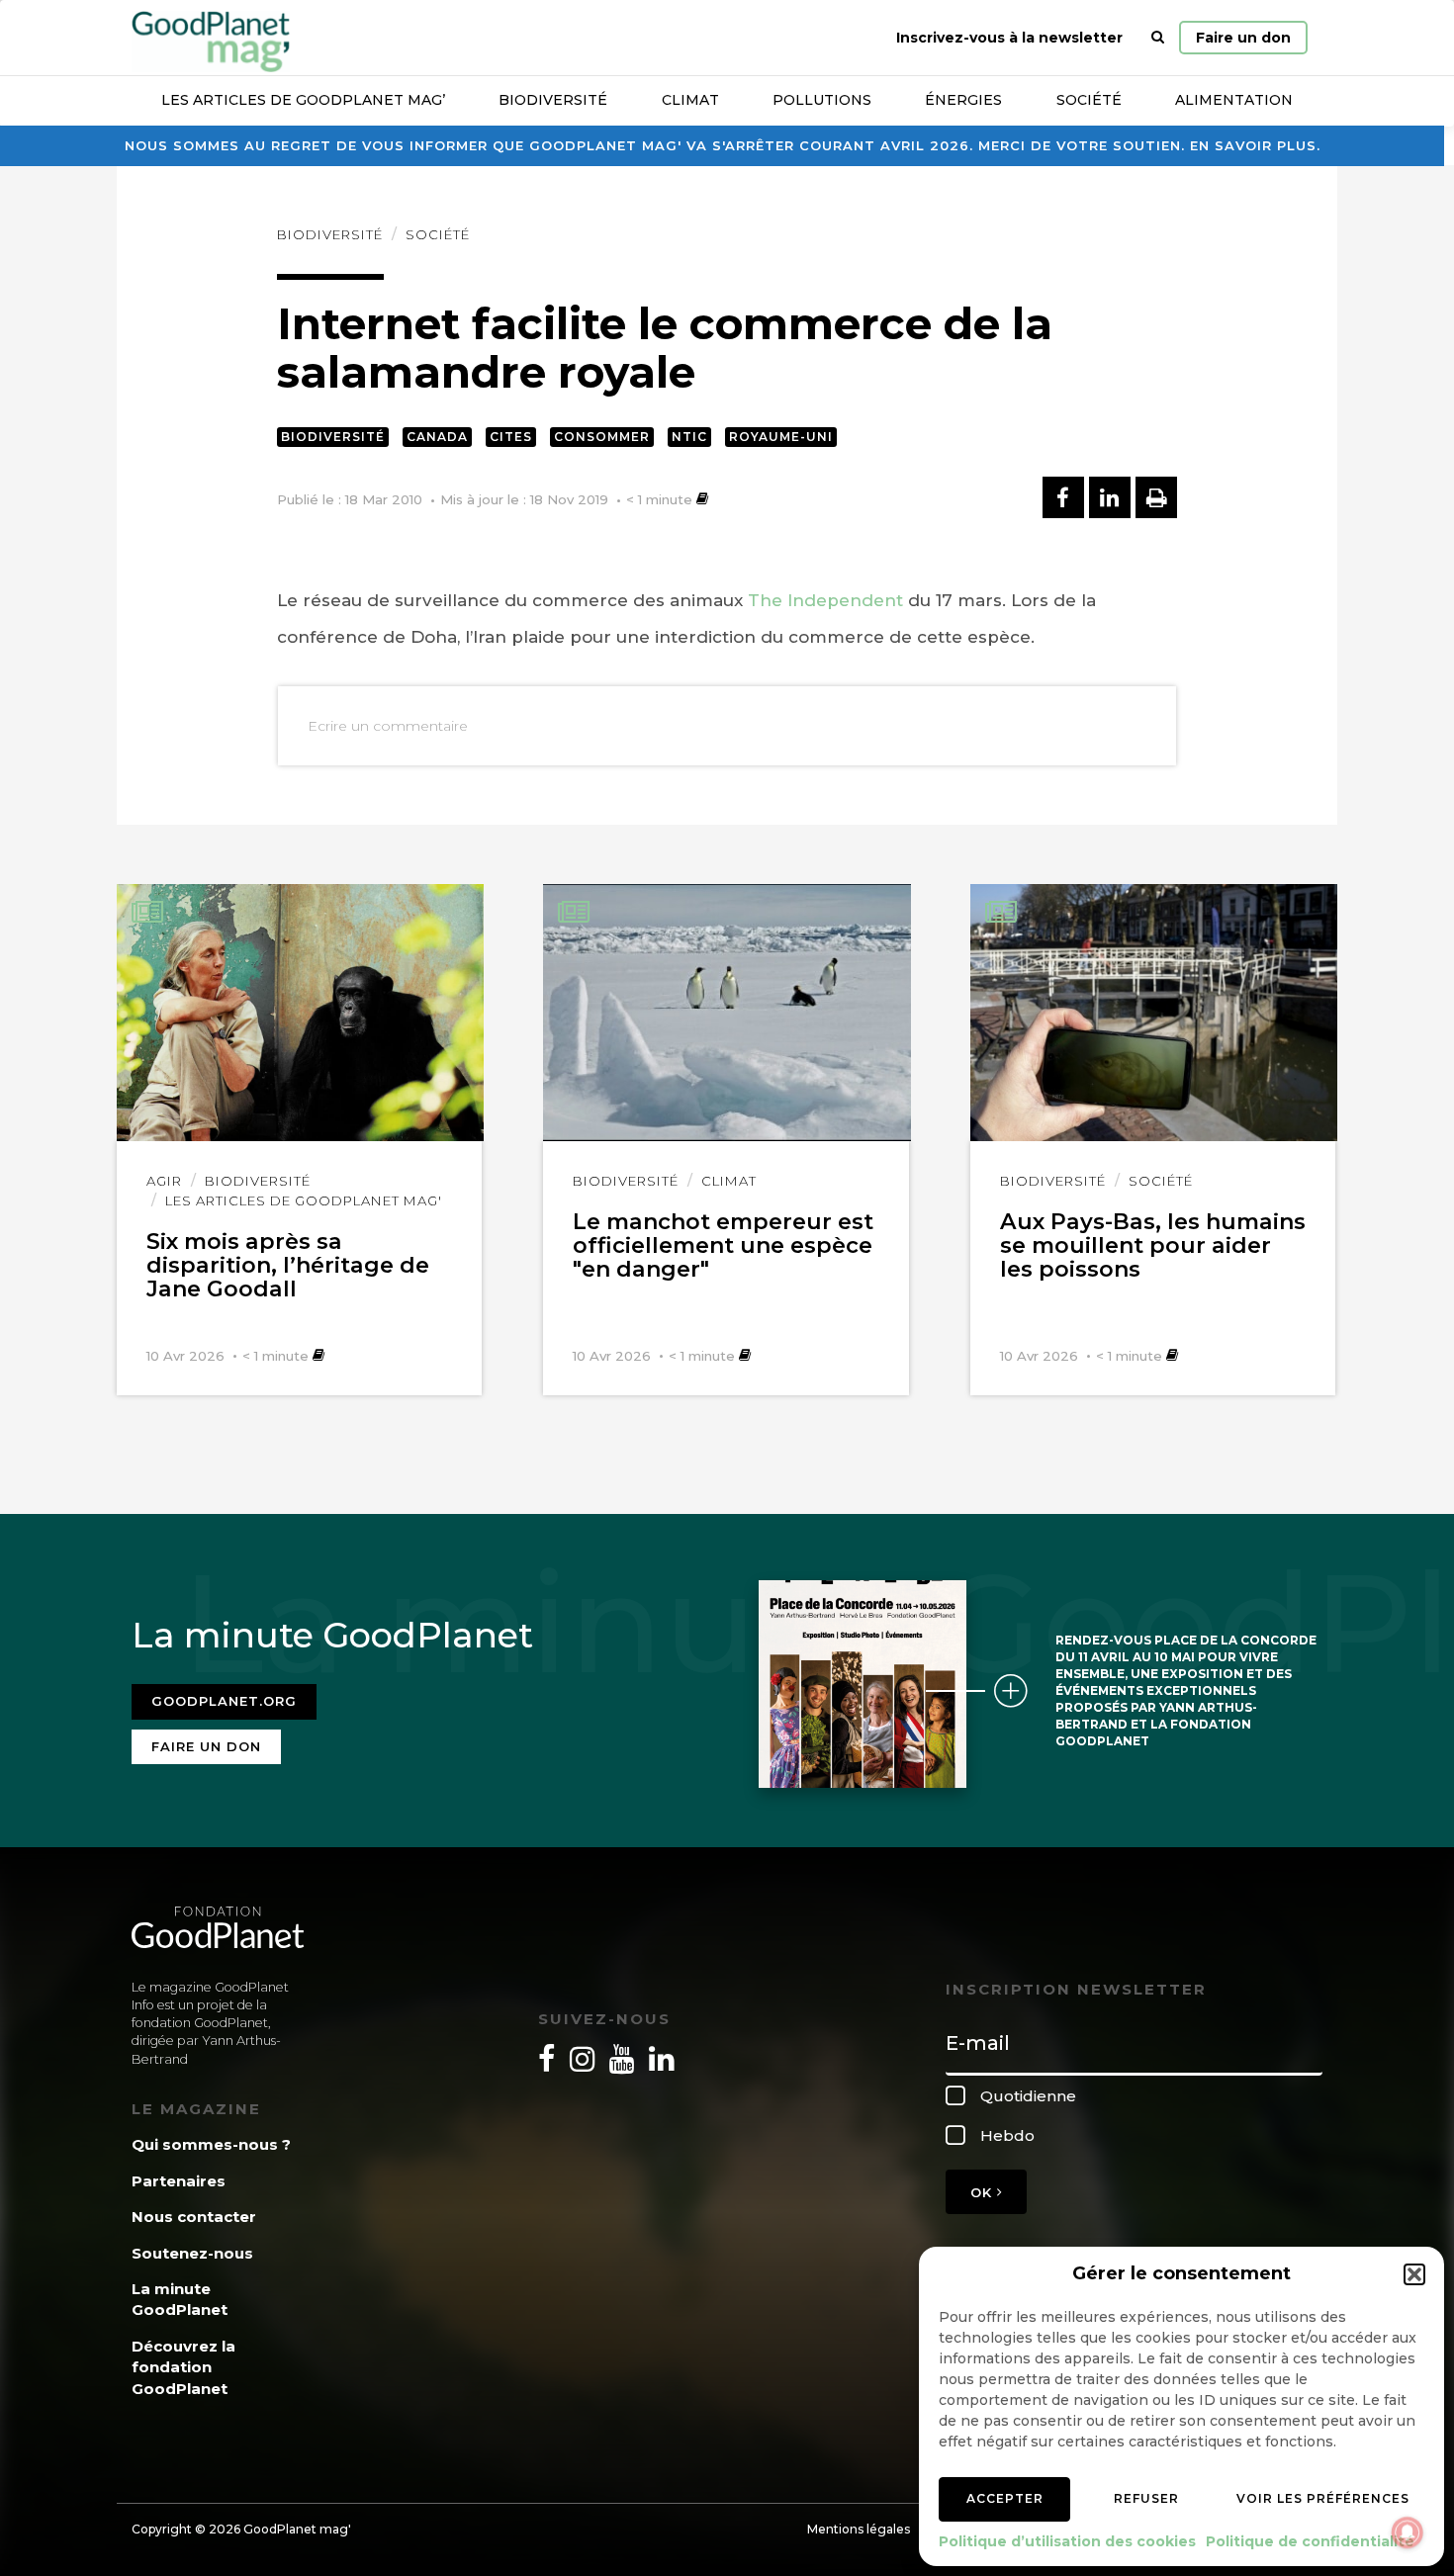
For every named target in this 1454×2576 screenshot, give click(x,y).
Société (1089, 100)
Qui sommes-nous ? (211, 2144)
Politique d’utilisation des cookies (1067, 2541)
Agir (164, 1181)
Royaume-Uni (781, 437)
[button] (1414, 2274)
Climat (690, 100)
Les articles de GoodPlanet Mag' (304, 1200)
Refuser (1146, 2498)
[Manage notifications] (1408, 2532)
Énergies (963, 100)
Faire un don (1243, 38)
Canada (437, 437)
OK (984, 2192)
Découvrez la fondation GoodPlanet (183, 2367)
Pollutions (822, 100)
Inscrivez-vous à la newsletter (1009, 38)
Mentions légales (859, 2529)
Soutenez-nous (192, 2253)
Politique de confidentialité (1310, 2541)
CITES (511, 437)
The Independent (825, 600)
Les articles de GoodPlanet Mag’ (303, 100)
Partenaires (179, 2181)
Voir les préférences (1323, 2498)
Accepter (1005, 2498)
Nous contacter (194, 2217)
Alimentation (1234, 100)
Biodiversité (553, 100)
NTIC (689, 437)
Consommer (602, 437)
